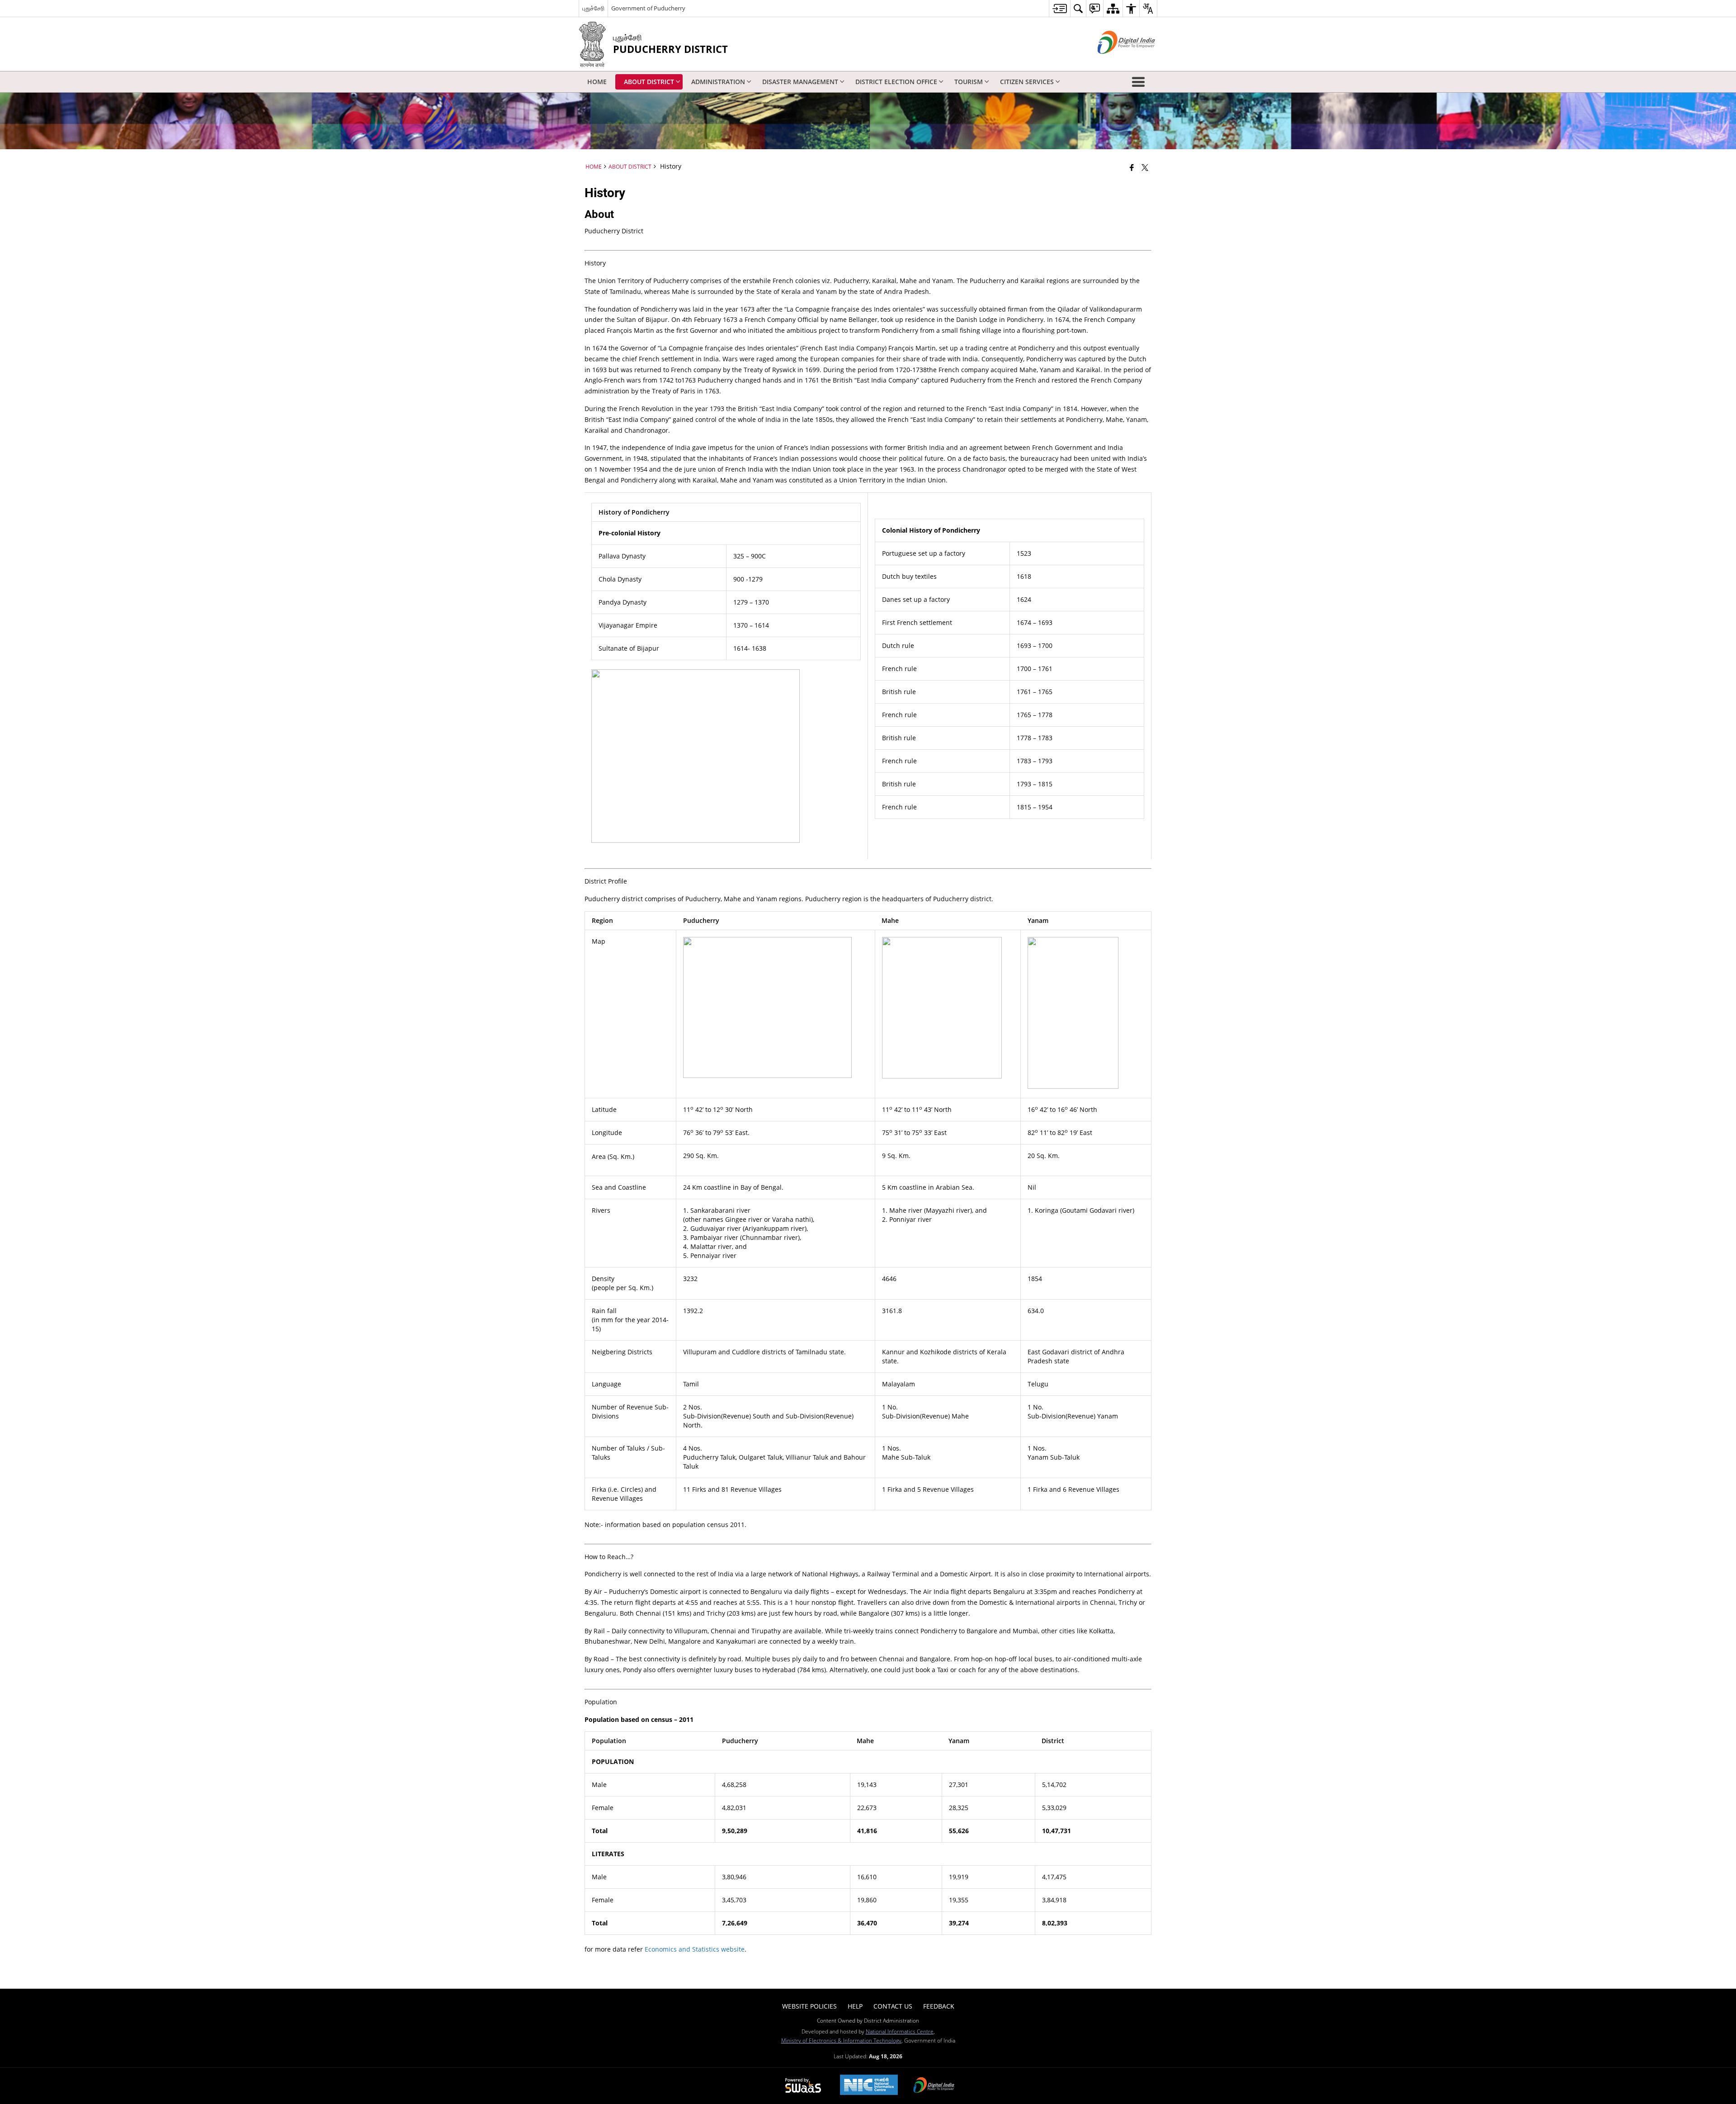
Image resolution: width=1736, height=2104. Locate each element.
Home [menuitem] (597, 82)
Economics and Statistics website (695, 1949)
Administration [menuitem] (718, 82)
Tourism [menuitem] (969, 82)
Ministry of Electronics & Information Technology (841, 2040)
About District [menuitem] (649, 82)
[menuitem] (1059, 8)
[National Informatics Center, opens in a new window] (869, 2086)
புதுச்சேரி (593, 8)
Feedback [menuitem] (939, 2006)
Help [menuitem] (855, 2006)
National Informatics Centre (900, 2031)
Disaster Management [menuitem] (800, 82)
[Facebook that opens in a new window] (1132, 167)
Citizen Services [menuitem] (1027, 82)
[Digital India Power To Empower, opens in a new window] (934, 2086)
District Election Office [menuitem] (896, 82)
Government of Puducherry (648, 8)
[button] (1140, 82)
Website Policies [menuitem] (809, 2006)
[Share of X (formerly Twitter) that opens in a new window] (1145, 167)
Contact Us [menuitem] (893, 2006)
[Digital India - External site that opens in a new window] (1115, 61)
